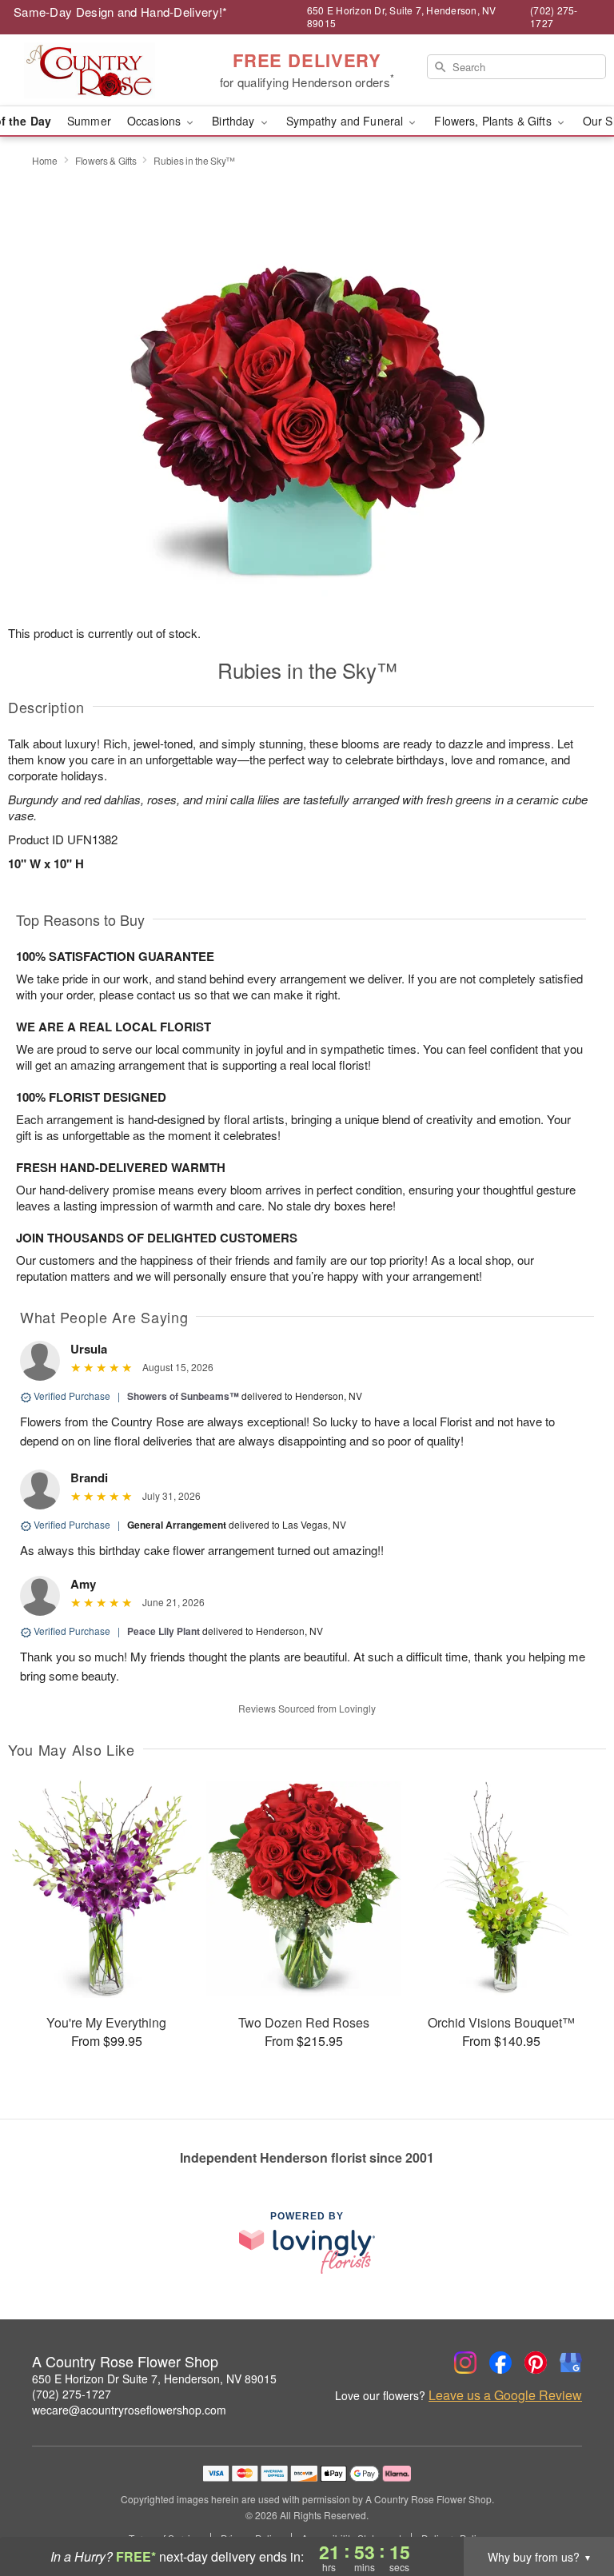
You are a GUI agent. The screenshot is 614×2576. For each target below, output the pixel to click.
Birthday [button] (235, 121)
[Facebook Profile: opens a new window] (500, 2363)
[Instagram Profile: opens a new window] (465, 2363)
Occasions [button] (155, 121)
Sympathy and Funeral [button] (347, 121)
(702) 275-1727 (72, 2394)
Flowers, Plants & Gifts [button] (494, 121)
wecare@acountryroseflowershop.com (129, 2410)
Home (45, 160)
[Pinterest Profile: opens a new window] (536, 2363)
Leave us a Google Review (505, 2395)
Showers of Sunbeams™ (183, 1396)
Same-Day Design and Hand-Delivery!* (121, 12)
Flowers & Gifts (106, 160)
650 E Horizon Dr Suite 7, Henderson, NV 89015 (154, 2379)
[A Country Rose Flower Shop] (106, 70)
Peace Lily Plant (163, 1631)
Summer (89, 121)
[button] (572, 2508)
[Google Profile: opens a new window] (571, 2363)
